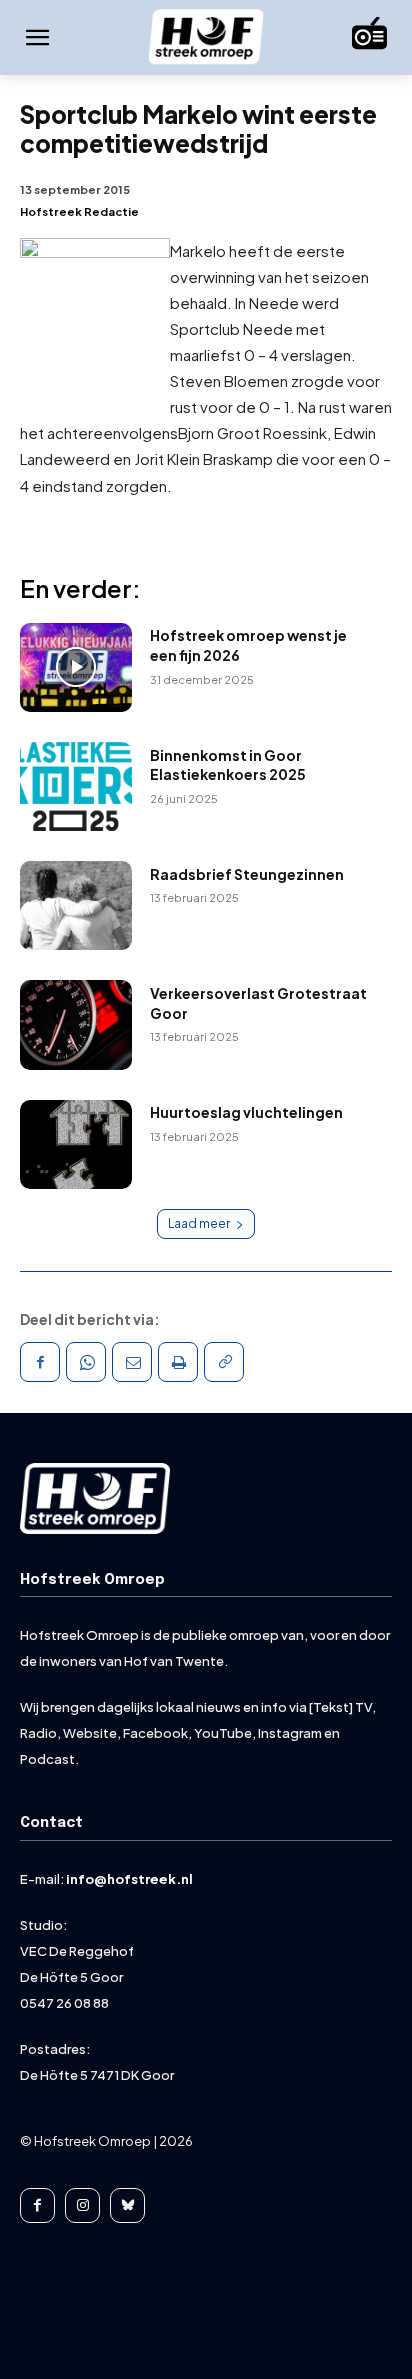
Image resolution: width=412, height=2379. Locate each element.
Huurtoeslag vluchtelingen (246, 1112)
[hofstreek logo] (206, 38)
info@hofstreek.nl (129, 1879)
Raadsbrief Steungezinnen (247, 874)
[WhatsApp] (86, 1362)
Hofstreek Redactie (79, 211)
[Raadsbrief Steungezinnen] (76, 905)
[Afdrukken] (178, 1362)
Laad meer (199, 1223)
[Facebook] (40, 1362)
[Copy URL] (224, 1362)
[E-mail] (132, 1362)
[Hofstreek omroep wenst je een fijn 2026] (76, 667)
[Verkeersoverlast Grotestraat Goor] (76, 1024)
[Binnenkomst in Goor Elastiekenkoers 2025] (76, 786)
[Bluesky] (127, 2205)
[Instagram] (82, 2205)
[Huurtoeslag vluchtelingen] (76, 1144)
